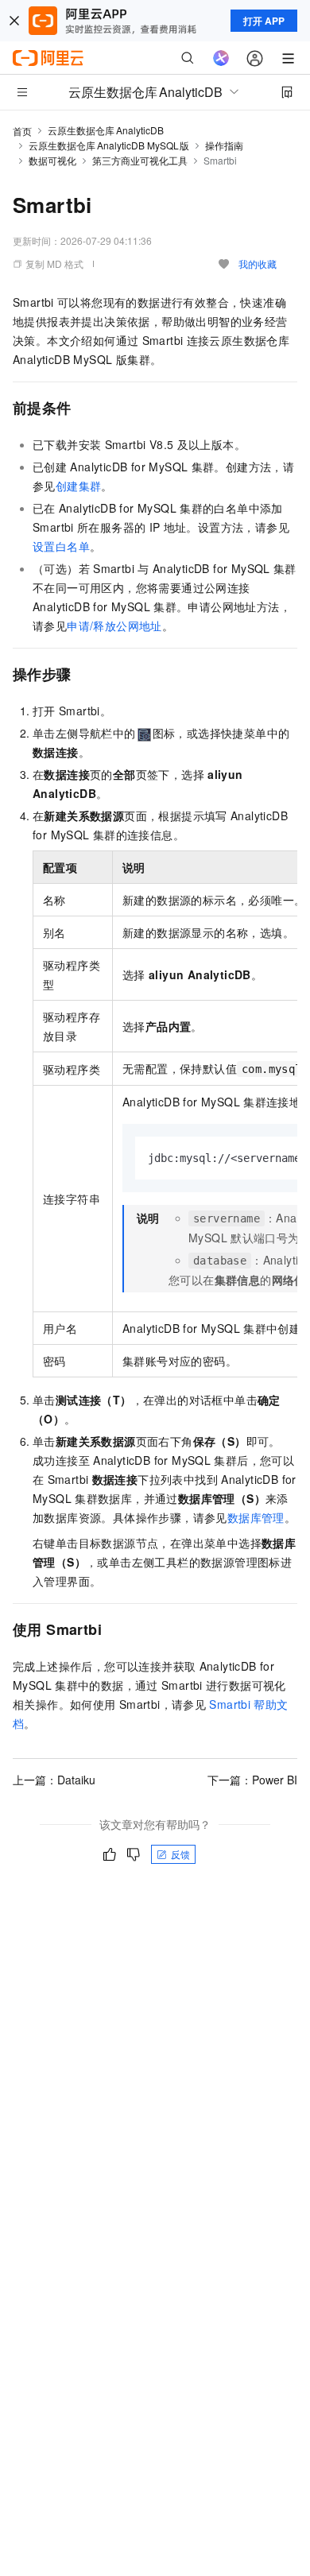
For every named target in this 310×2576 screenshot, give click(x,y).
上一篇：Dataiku (54, 1780)
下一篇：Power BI (252, 1780)
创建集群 (79, 486)
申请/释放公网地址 (114, 626)
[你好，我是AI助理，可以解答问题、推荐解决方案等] (221, 58)
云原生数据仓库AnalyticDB (106, 130)
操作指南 (224, 145)
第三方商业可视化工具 (140, 160)
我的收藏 (258, 263)
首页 (22, 131)
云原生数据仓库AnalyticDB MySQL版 (109, 145)
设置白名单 (61, 546)
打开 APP (264, 21)
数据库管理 (256, 1517)
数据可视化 (52, 160)
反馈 (180, 1854)
